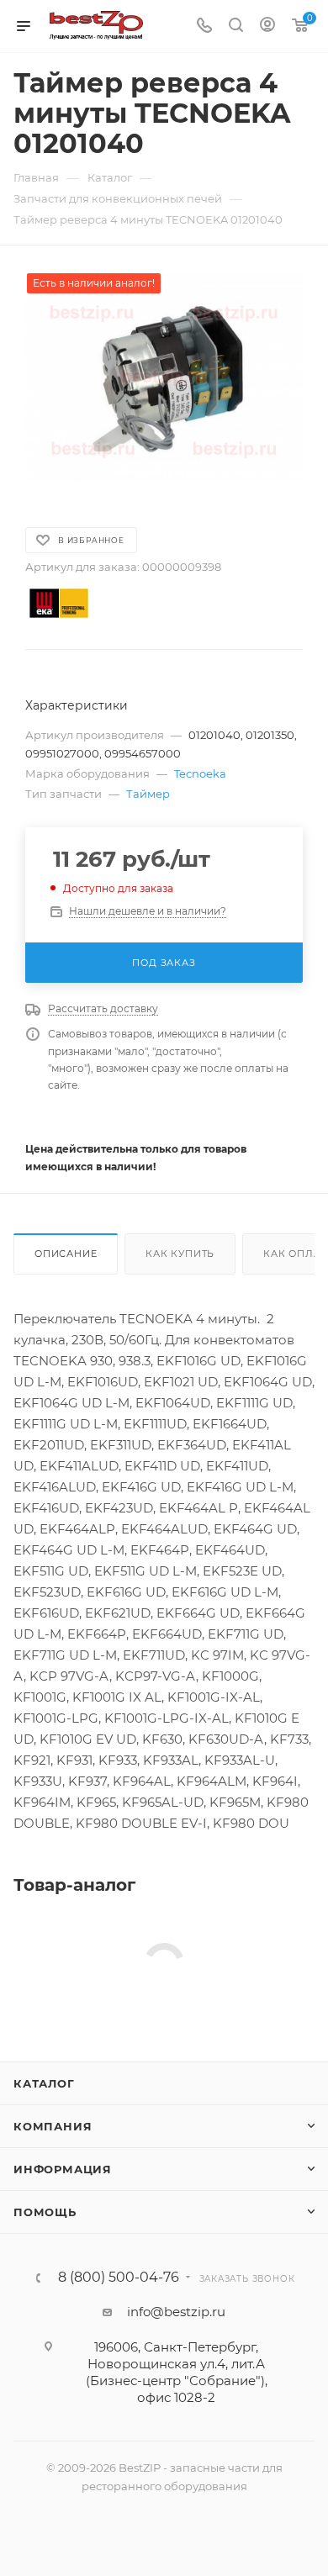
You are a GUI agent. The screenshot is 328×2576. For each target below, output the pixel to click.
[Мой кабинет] (267, 26)
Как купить (180, 1254)
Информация (63, 2169)
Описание (66, 1254)
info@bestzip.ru (176, 2312)
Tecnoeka (200, 773)
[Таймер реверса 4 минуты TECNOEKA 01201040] (164, 377)
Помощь (45, 2212)
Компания (53, 2126)
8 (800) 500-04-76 (119, 2278)
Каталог (44, 2083)
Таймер (148, 794)
